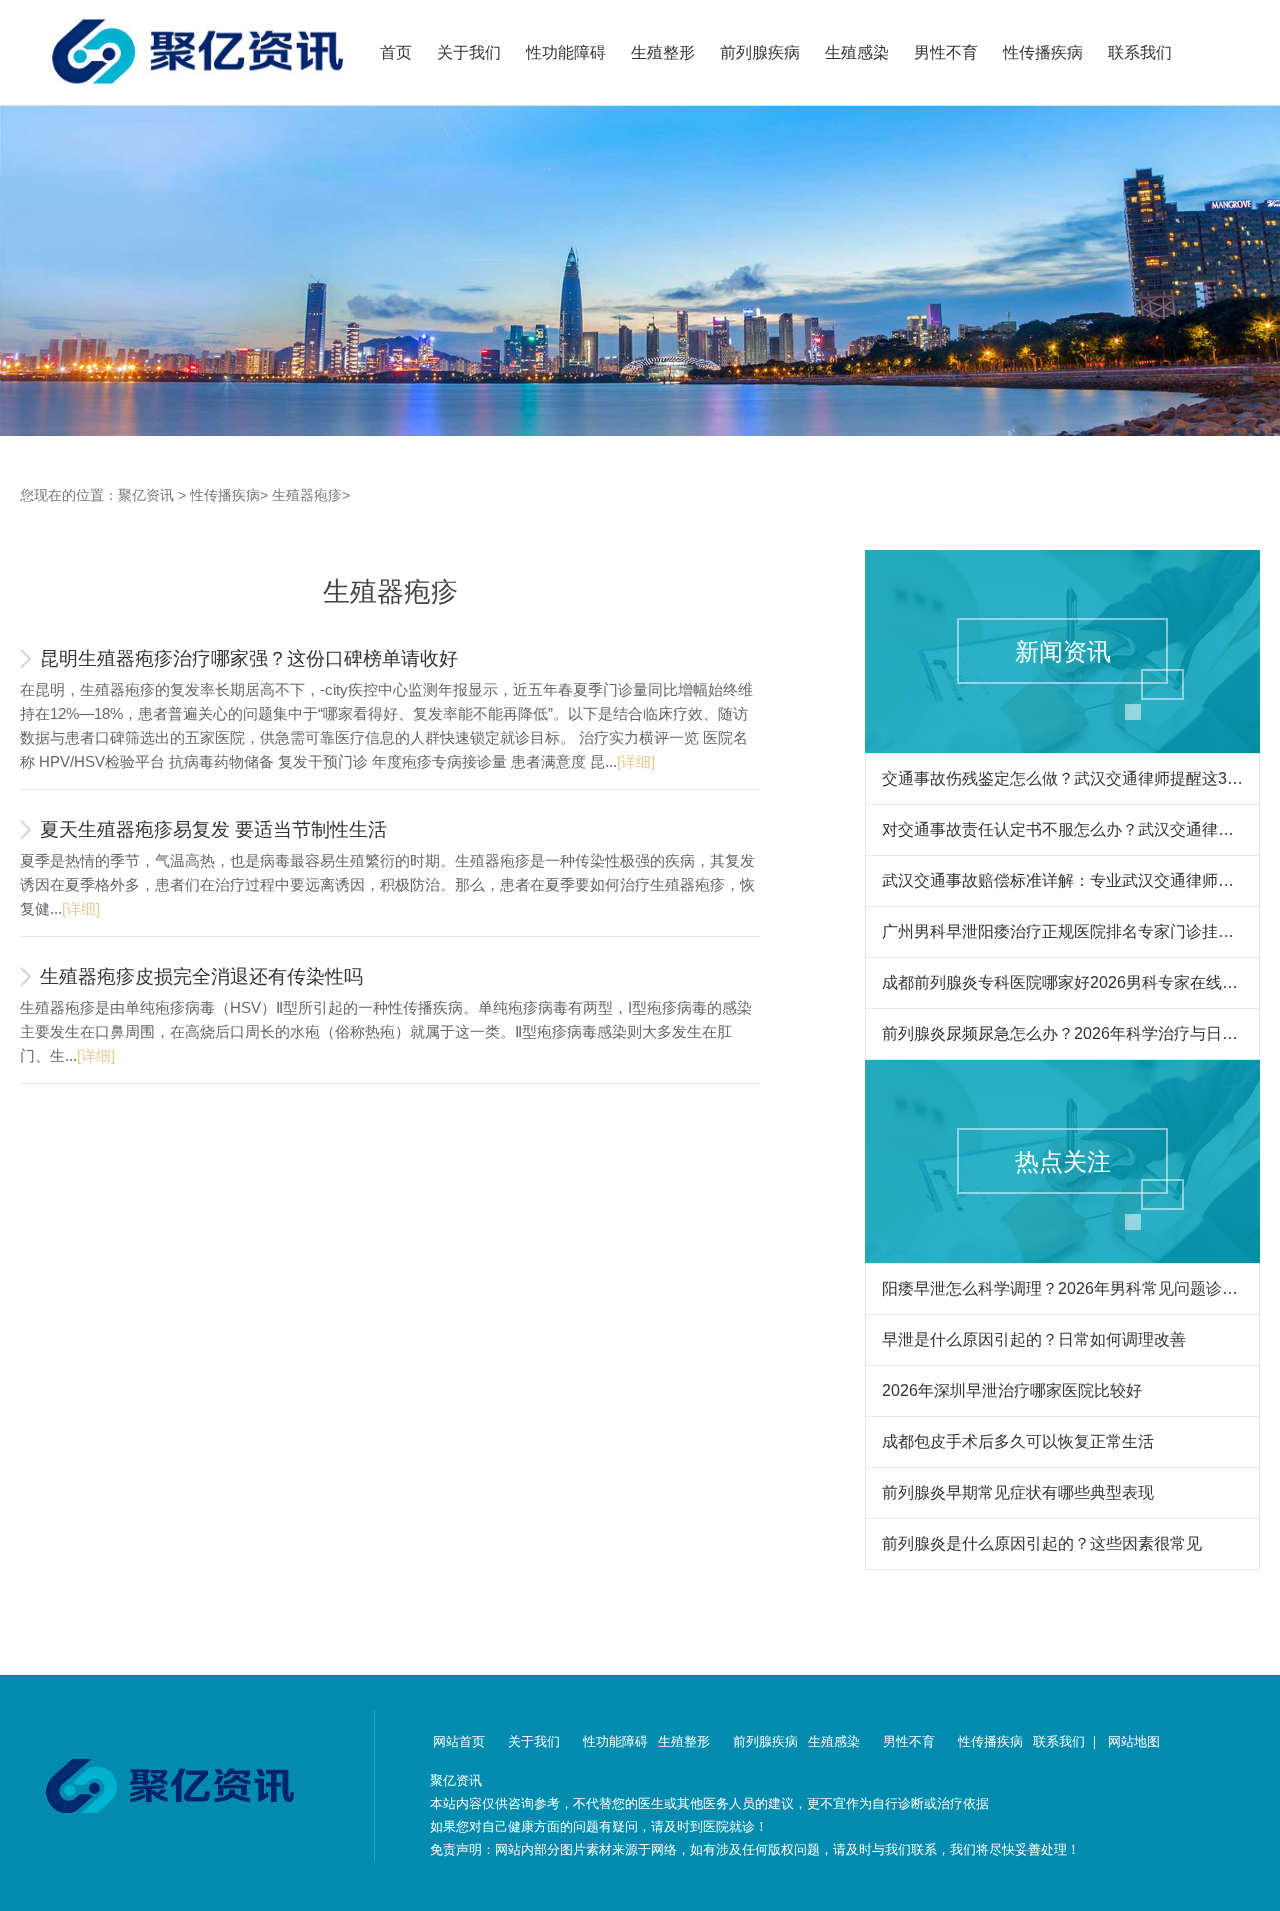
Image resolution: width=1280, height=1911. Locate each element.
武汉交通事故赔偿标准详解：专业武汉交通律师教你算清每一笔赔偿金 (1062, 880)
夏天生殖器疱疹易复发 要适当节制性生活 (213, 829)
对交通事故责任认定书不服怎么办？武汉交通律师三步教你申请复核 (1062, 829)
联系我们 (1140, 52)
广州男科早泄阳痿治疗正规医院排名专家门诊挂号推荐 (1062, 931)
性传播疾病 (1043, 52)
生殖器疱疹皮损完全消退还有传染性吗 (201, 976)
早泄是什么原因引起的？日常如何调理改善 (1034, 1339)
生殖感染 (857, 52)
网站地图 (1134, 1741)
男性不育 (946, 52)
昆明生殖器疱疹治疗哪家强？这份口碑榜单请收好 (249, 658)
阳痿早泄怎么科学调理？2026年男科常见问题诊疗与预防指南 (1062, 1288)
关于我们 (469, 52)
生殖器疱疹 (307, 495)
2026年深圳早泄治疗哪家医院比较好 (1012, 1390)
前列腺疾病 (760, 52)
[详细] (636, 761)
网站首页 (459, 1741)
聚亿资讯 (146, 495)
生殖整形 (663, 52)
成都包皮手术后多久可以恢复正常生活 (1018, 1441)
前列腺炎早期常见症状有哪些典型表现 (1018, 1492)
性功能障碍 (566, 52)
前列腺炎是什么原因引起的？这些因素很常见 (1042, 1543)
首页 (396, 52)
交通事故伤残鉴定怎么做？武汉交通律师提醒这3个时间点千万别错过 (1062, 778)
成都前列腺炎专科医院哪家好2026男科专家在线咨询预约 (1062, 982)
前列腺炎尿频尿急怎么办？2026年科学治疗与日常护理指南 (1062, 1033)
